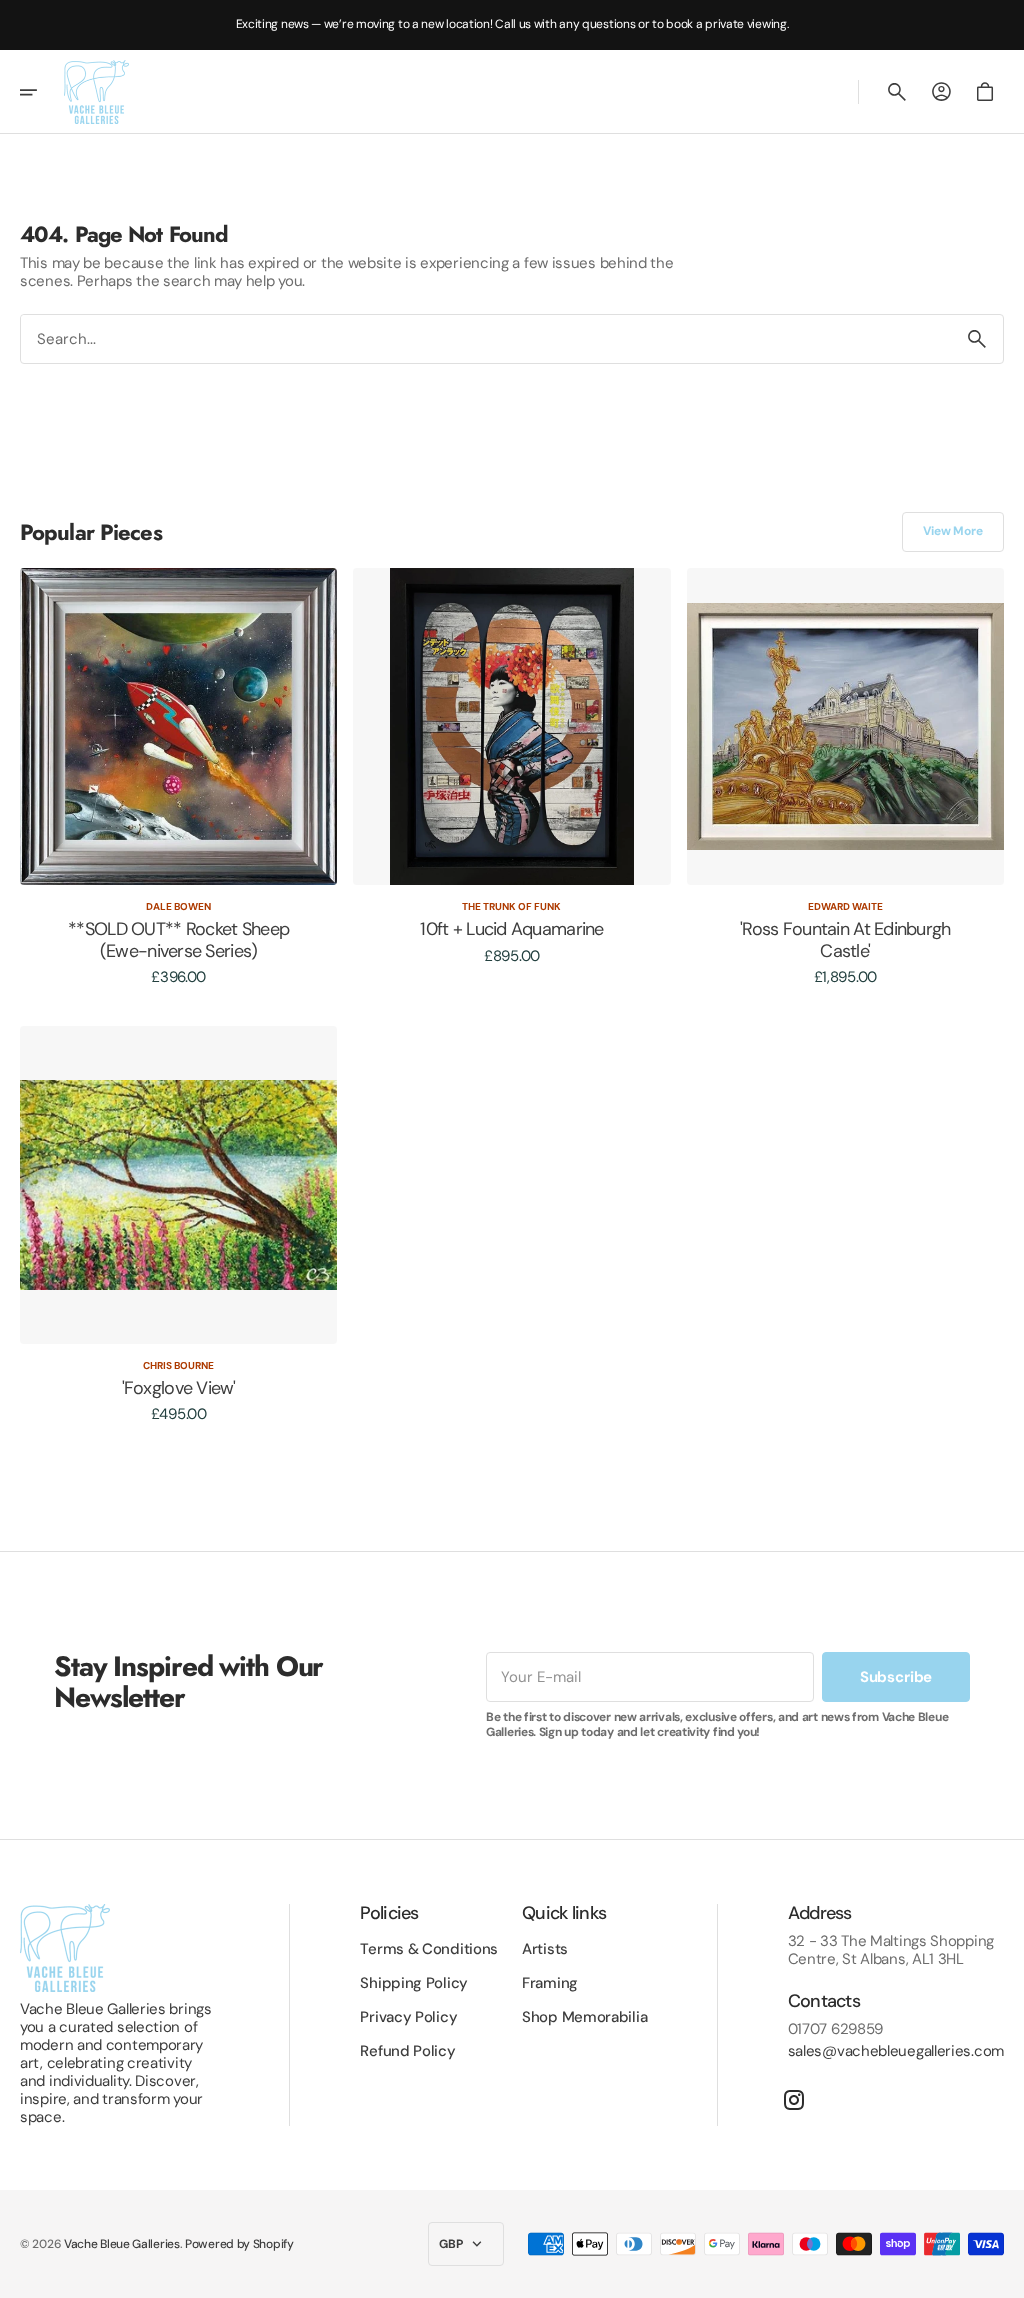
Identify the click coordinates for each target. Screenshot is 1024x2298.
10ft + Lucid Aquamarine (511, 930)
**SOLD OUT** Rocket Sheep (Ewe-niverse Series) (178, 940)
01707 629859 (835, 2029)
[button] (42, 92)
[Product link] (178, 777)
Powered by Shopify (239, 2244)
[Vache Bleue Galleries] (96, 92)
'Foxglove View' (179, 1389)
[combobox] (486, 338)
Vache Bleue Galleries (122, 2244)
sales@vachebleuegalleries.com (896, 2051)
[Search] (977, 339)
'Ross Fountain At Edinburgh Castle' (845, 940)
